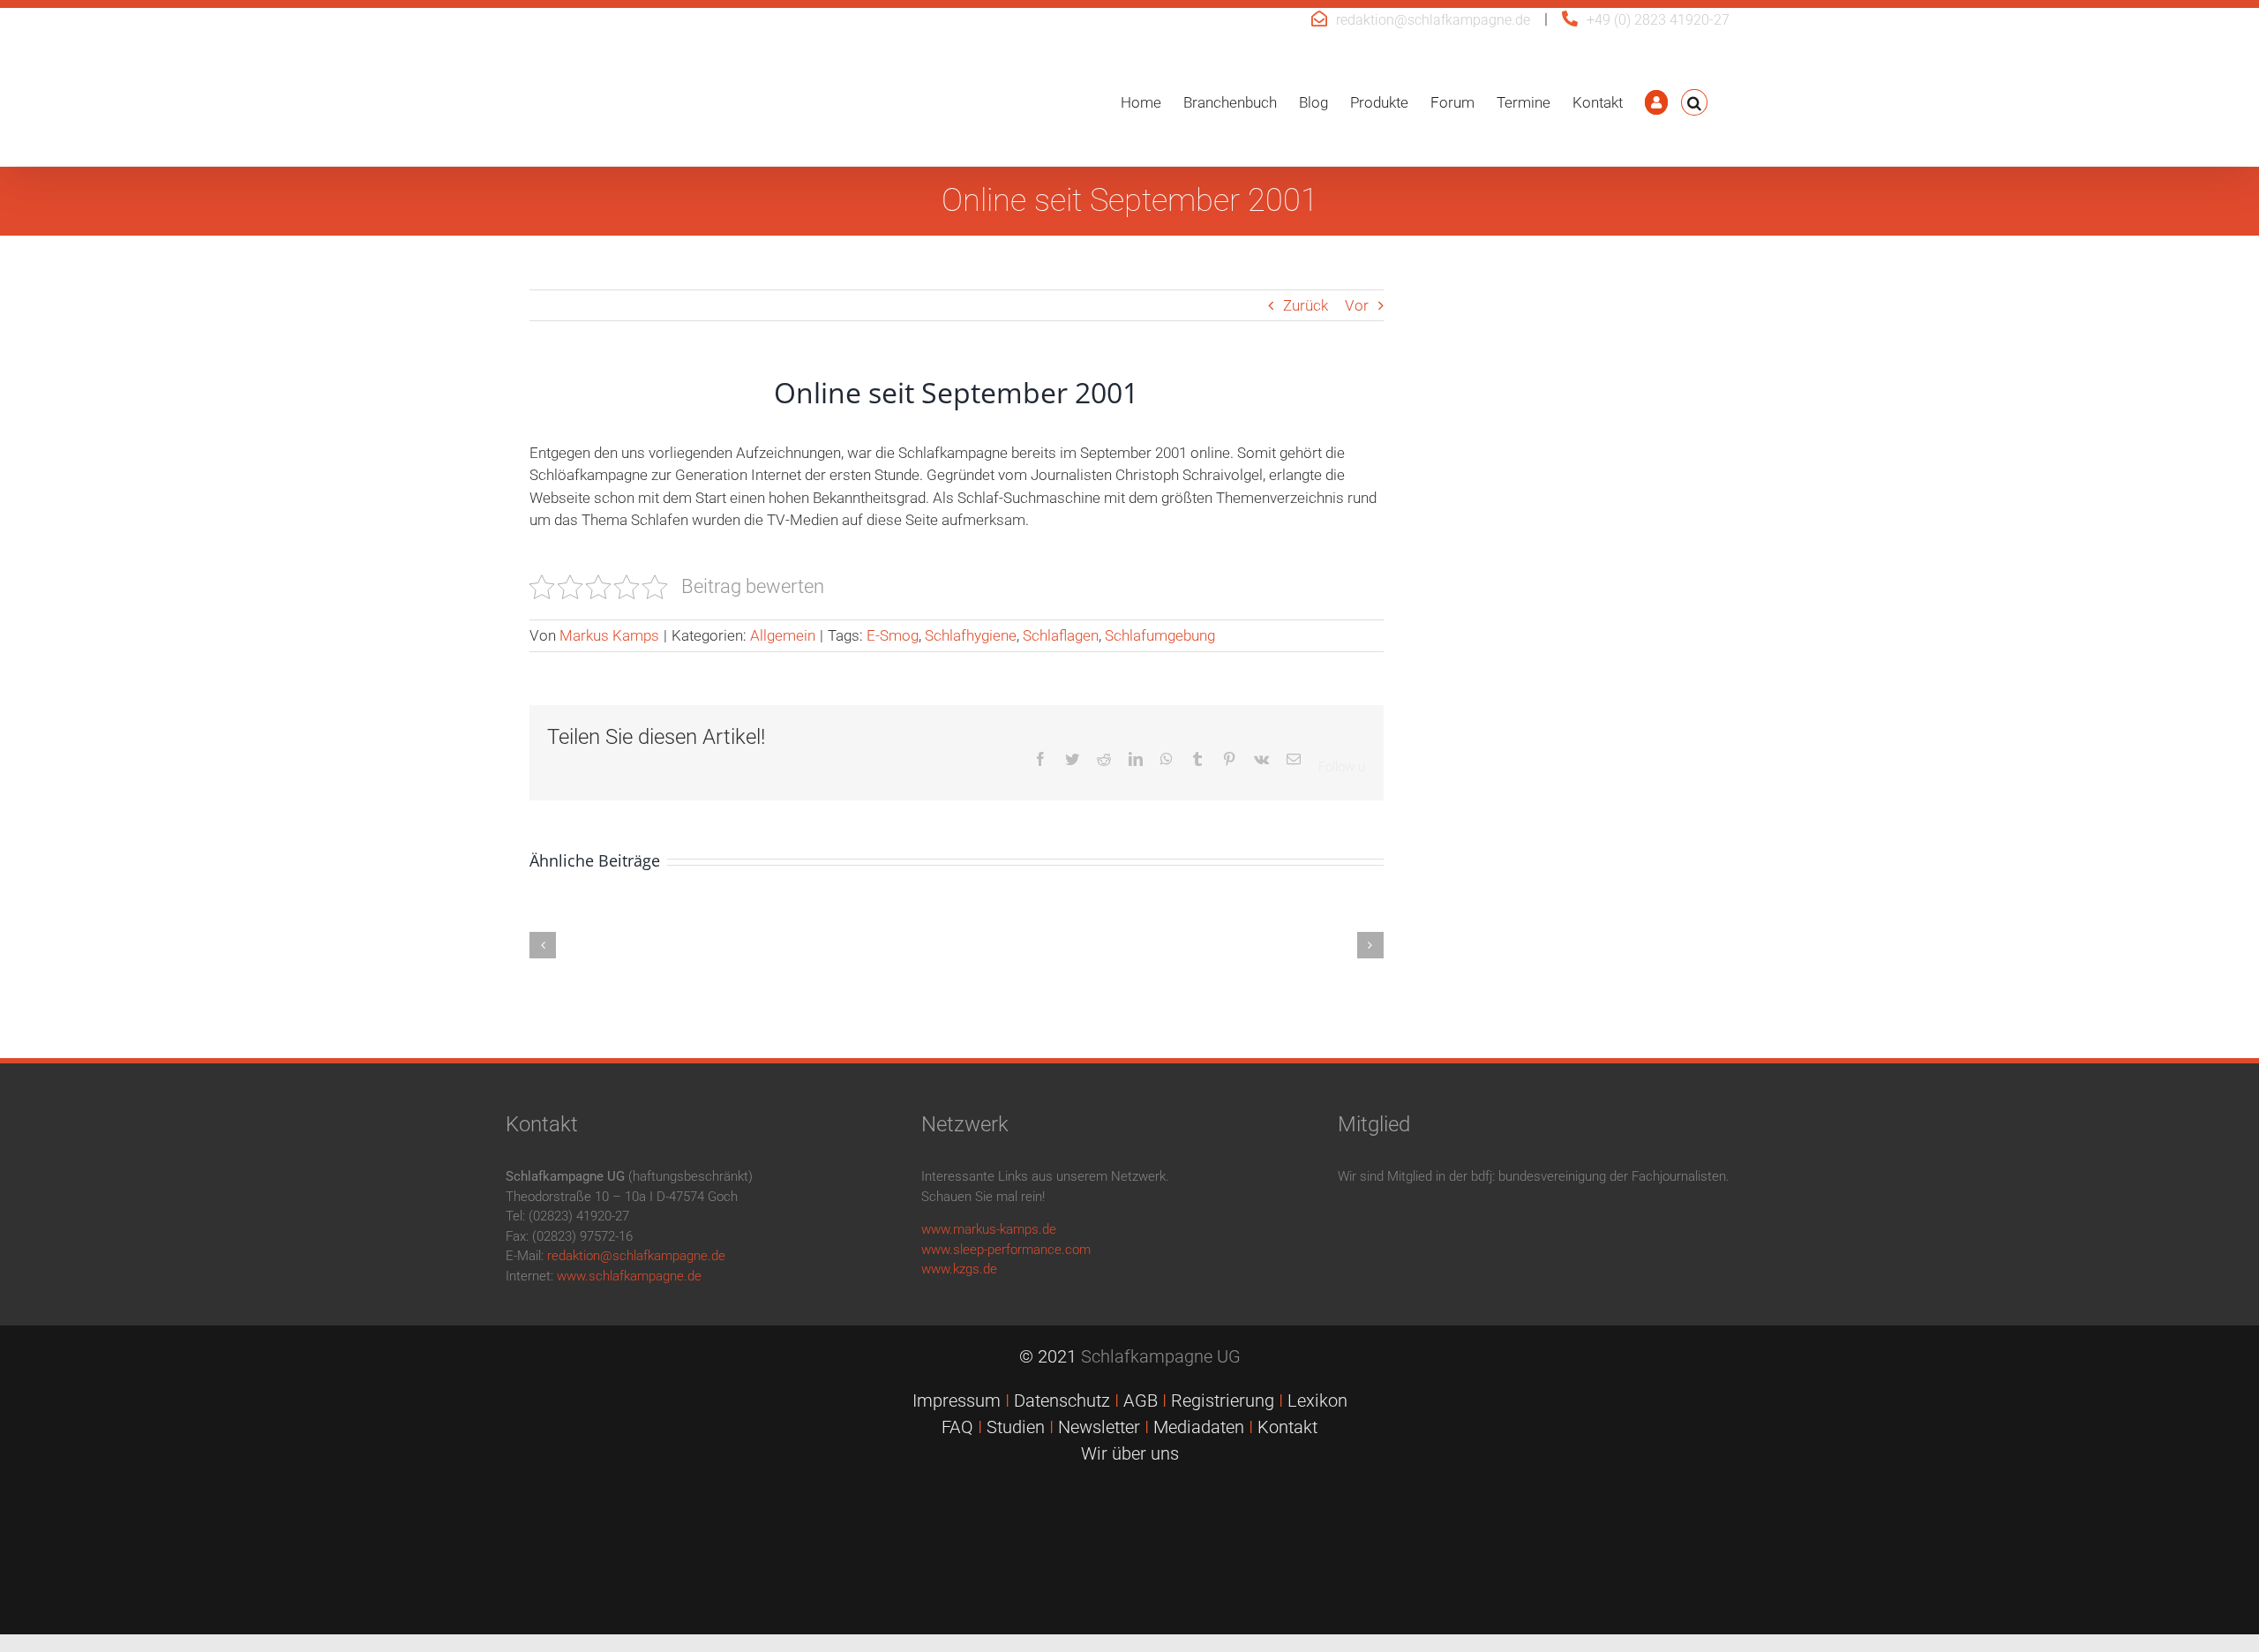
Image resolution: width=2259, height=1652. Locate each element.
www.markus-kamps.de (989, 1229)
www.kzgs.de (959, 1269)
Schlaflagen (1061, 635)
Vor (1357, 305)
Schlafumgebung (1160, 635)
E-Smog (893, 635)
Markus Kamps (609, 635)
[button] (1694, 102)
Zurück (1306, 305)
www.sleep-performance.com (1006, 1250)
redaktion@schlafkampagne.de (1433, 20)
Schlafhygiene (971, 635)
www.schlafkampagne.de (629, 1276)
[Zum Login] (1656, 102)
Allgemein (783, 635)
